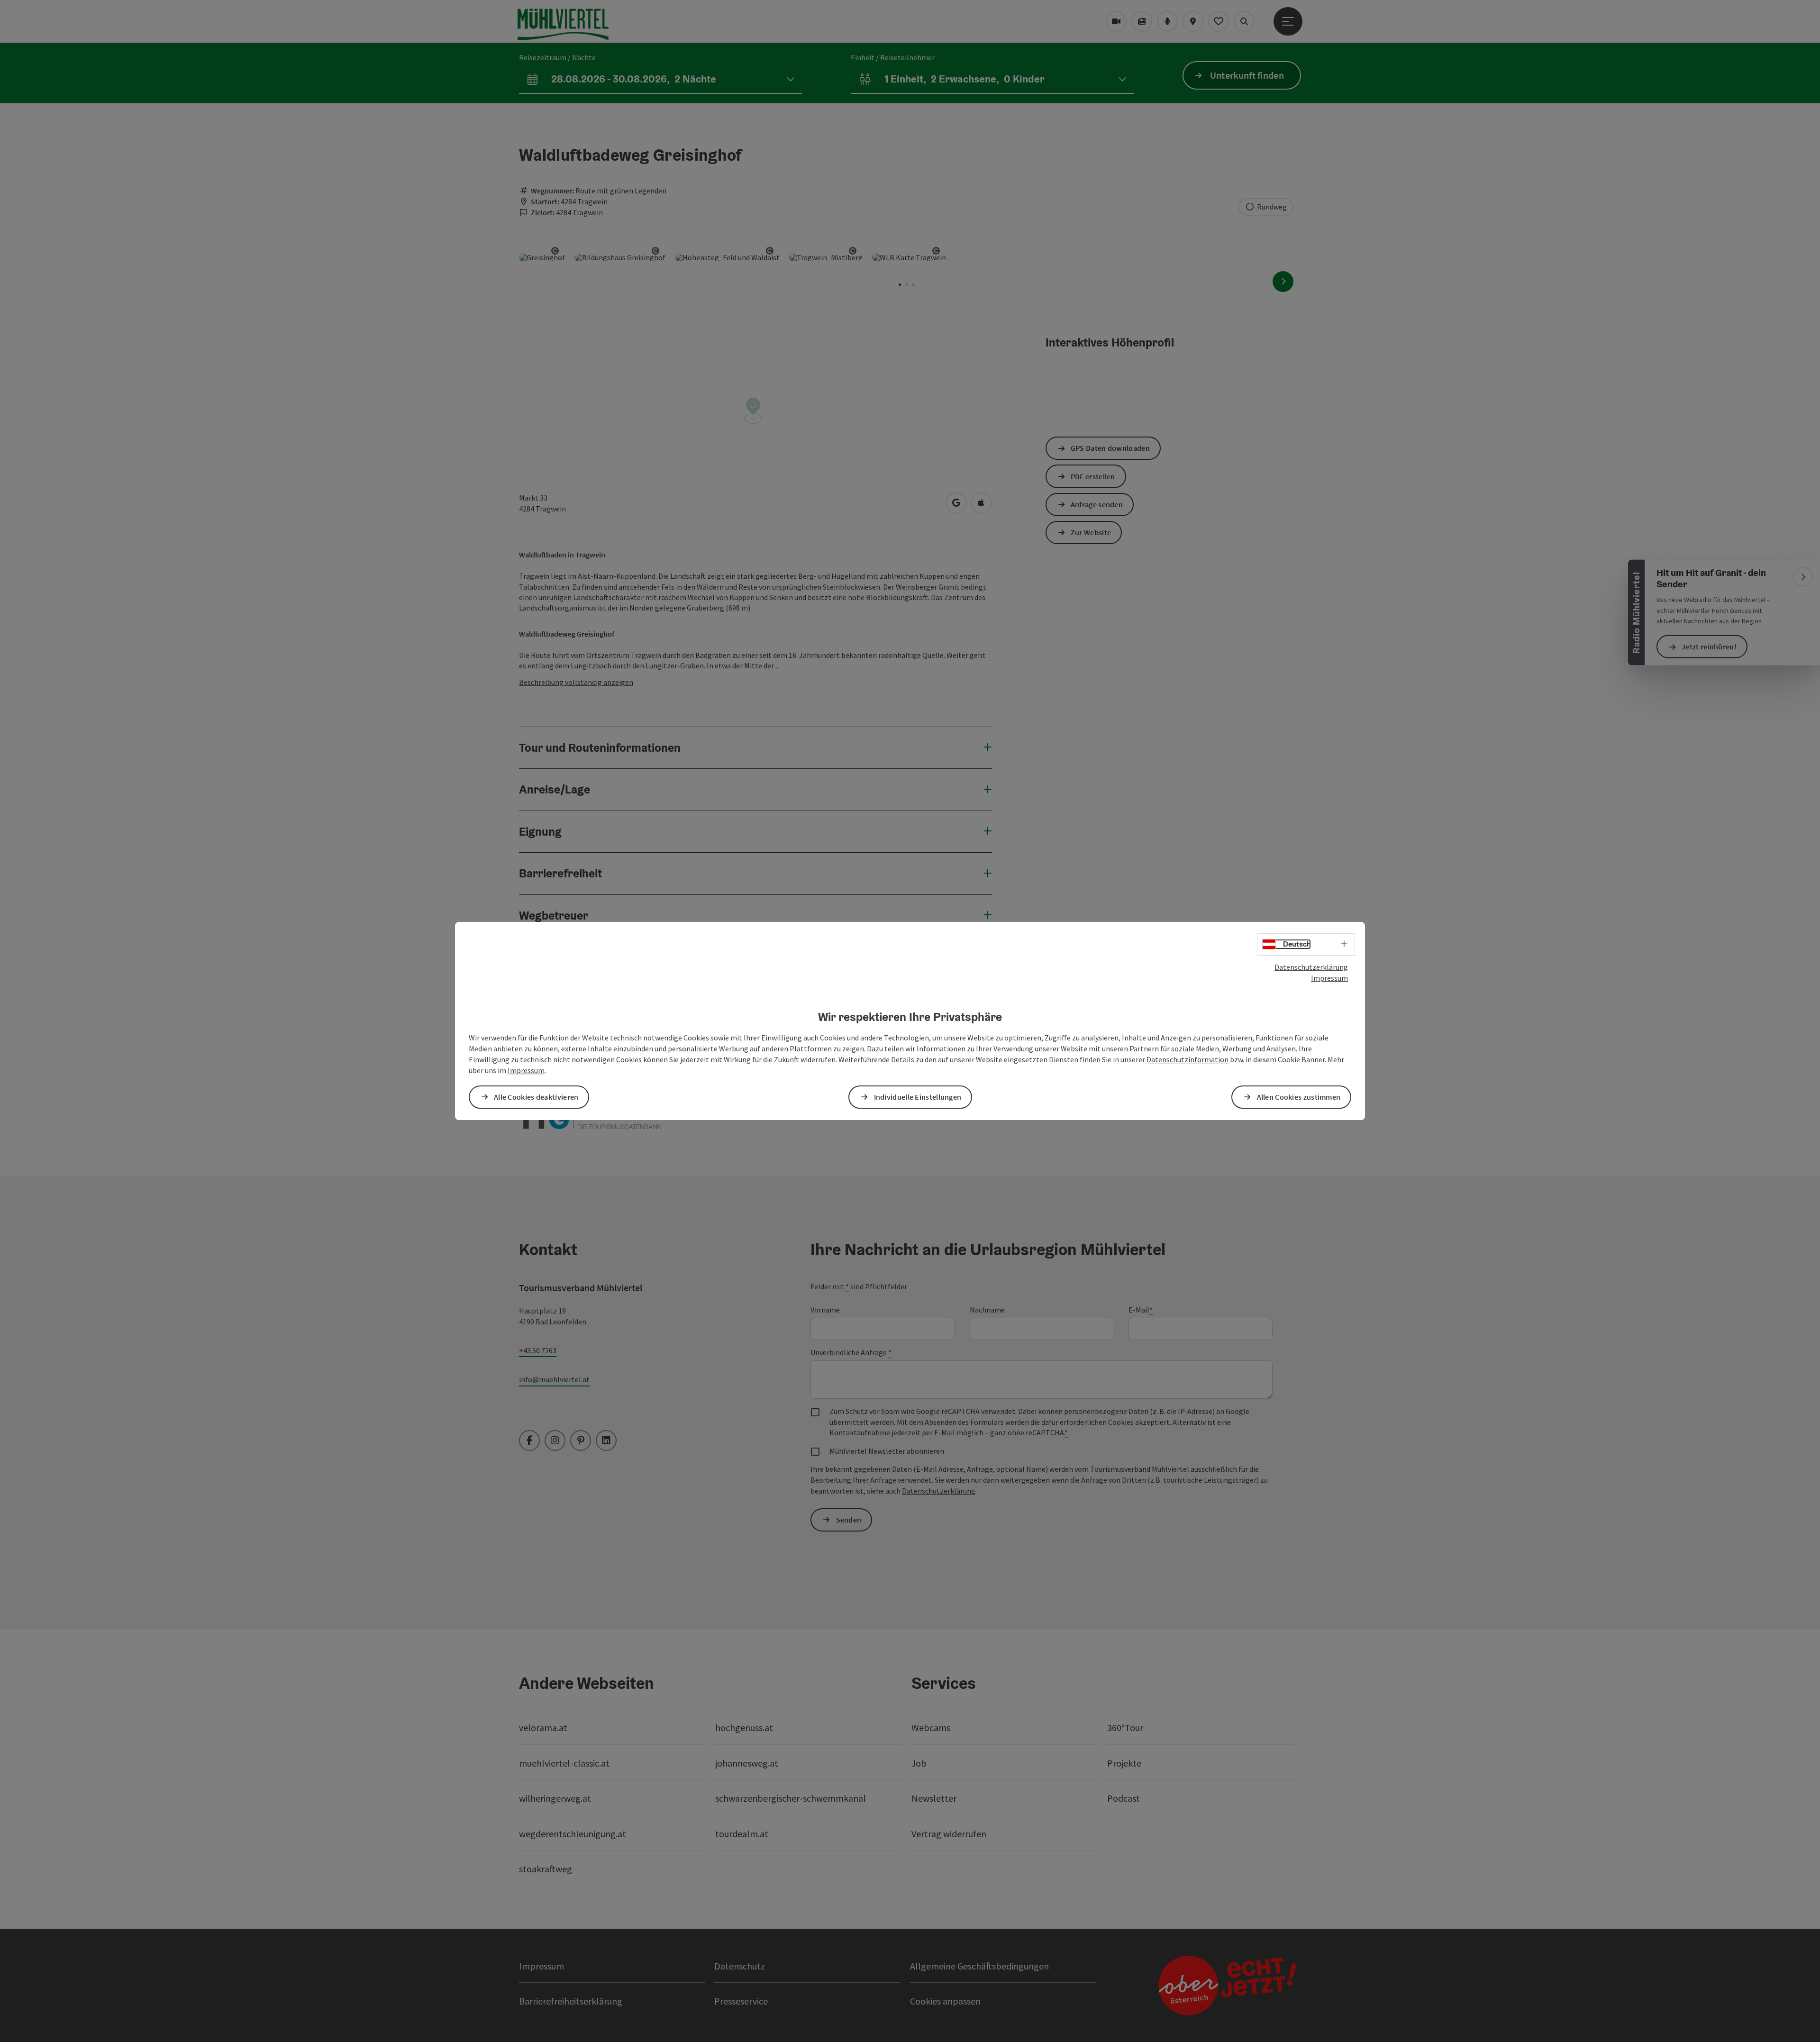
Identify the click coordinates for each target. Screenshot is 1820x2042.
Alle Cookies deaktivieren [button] (536, 1097)
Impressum (1329, 978)
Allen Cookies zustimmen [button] (1299, 1097)
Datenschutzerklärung (1311, 967)
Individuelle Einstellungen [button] (918, 1097)
